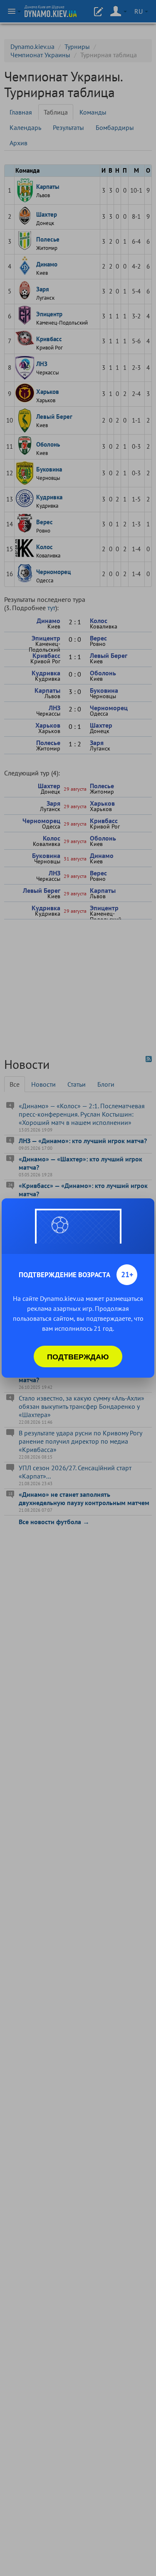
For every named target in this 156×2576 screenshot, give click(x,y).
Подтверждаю (78, 1356)
